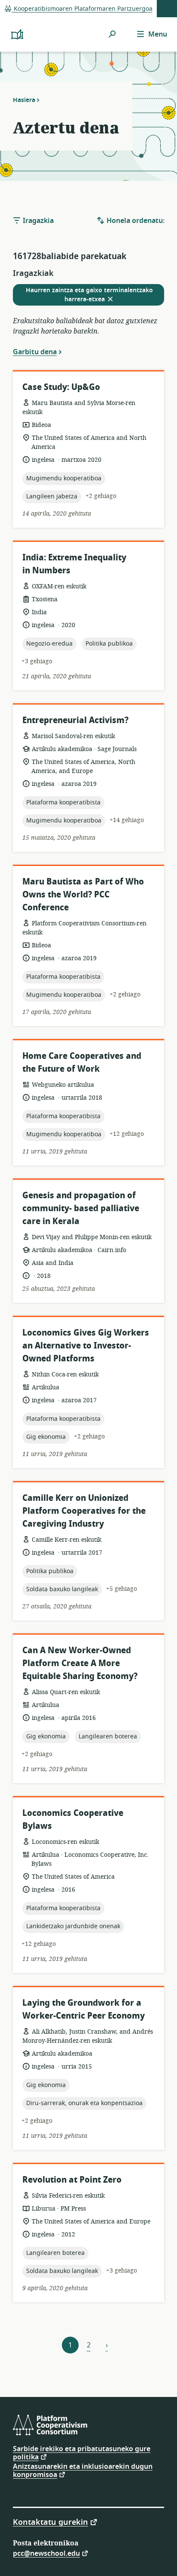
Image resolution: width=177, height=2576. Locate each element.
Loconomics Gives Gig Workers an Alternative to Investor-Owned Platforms (86, 1346)
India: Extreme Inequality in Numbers (74, 564)
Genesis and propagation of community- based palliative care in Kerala (81, 1208)
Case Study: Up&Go (61, 387)
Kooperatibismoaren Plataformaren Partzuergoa (82, 9)
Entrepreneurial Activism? (75, 720)
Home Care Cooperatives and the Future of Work (82, 1062)
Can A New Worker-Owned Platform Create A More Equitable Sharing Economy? (80, 1663)
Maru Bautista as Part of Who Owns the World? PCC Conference (83, 895)
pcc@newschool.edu (46, 2553)
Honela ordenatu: (135, 221)
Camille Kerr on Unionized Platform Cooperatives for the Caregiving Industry (84, 1511)
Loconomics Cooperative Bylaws (73, 1820)
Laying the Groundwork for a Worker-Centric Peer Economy (84, 2009)
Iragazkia (37, 221)
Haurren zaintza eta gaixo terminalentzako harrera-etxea (89, 295)
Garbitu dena (35, 352)
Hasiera (24, 100)
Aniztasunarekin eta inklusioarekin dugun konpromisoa (83, 2471)
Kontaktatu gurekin (50, 2522)
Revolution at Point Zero (72, 2180)
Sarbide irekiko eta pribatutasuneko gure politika (82, 2453)
